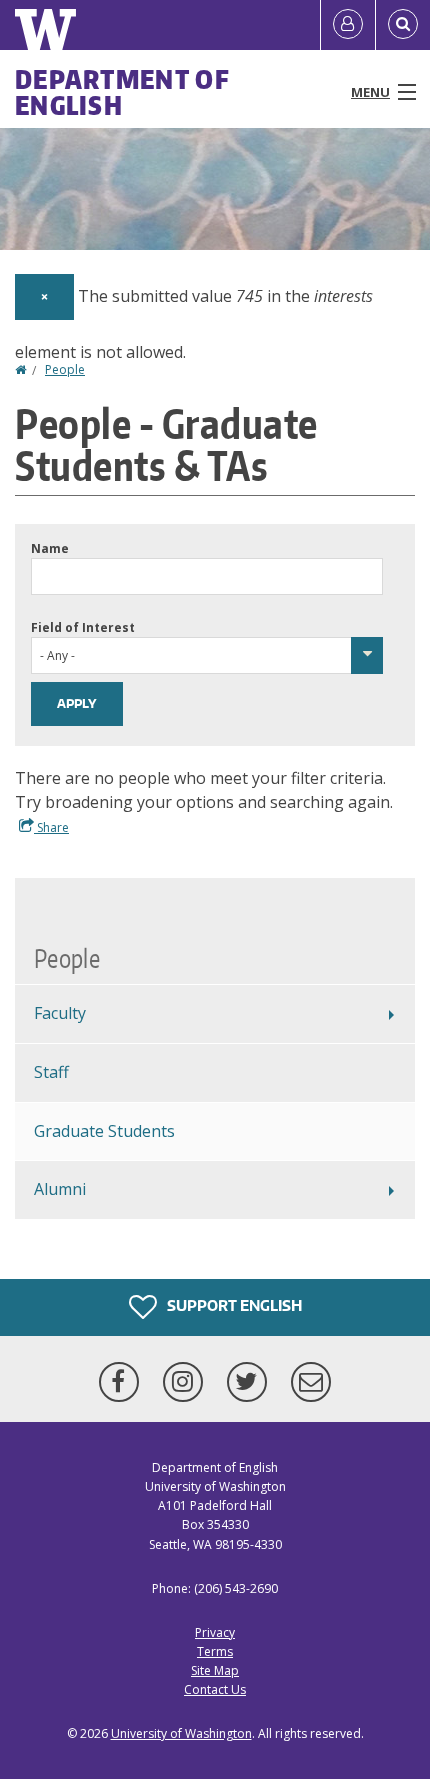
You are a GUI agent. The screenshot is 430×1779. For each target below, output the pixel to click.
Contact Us (215, 1689)
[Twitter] (251, 1382)
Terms (215, 1651)
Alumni (60, 1189)
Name (50, 548)
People (65, 369)
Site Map (215, 1670)
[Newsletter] (311, 1382)
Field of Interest (83, 627)
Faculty (60, 1013)
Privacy (215, 1632)
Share (51, 827)
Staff (51, 1072)
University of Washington (181, 1733)
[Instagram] (187, 1382)
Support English (233, 1305)
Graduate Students (104, 1131)
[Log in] (348, 25)
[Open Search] (403, 25)
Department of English (122, 92)
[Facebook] (123, 1382)
